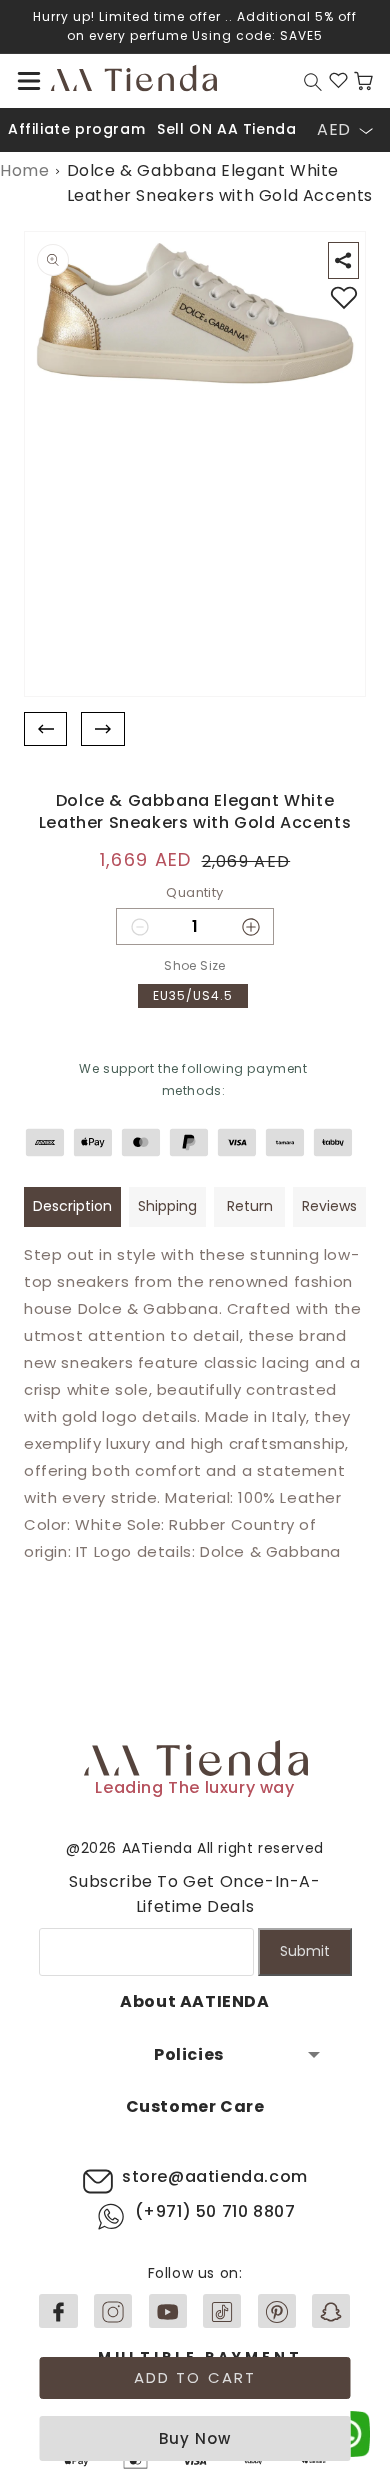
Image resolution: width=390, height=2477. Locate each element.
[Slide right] (102, 729)
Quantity (194, 892)
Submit (305, 1951)
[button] (29, 81)
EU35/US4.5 (193, 995)
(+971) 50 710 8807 (215, 2211)
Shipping (167, 1206)
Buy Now (195, 2438)
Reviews (329, 1206)
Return (250, 1206)
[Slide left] (45, 729)
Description (72, 1206)
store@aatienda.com (215, 2176)
